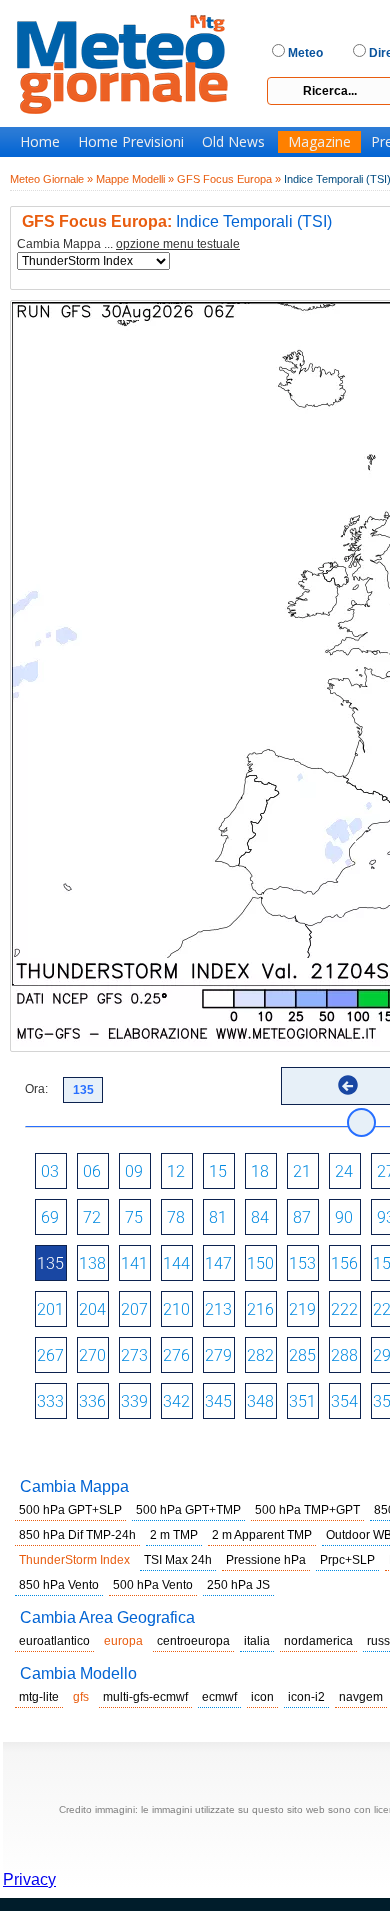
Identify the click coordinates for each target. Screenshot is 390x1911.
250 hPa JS (238, 1585)
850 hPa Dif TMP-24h (77, 1535)
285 (302, 1355)
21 (302, 1171)
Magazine (319, 142)
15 (218, 1171)
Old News (233, 142)
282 (260, 1355)
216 (260, 1309)
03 (50, 1171)
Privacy (29, 1879)
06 (92, 1171)
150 (260, 1263)
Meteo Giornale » (51, 179)
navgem (361, 1697)
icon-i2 (306, 1697)
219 (302, 1309)
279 (218, 1355)
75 (134, 1217)
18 (260, 1171)
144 (176, 1263)
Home (40, 142)
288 (344, 1355)
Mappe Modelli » (135, 179)
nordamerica (318, 1641)
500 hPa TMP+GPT (307, 1510)
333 (50, 1401)
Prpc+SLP (347, 1560)
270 (92, 1355)
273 (134, 1355)
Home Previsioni (131, 142)
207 (134, 1309)
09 (134, 1171)
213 (218, 1309)
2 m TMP (174, 1535)
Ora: (36, 1089)
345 (218, 1401)
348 (260, 1401)
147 (218, 1263)
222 (344, 1309)
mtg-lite (39, 1697)
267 (50, 1355)
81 (218, 1217)
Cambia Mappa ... (128, 244)
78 (176, 1217)
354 (344, 1401)
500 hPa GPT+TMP (188, 1510)
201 (50, 1309)
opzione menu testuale (178, 244)
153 (302, 1263)
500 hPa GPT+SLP (70, 1510)
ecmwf (219, 1697)
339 (134, 1401)
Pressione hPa (266, 1560)
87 (302, 1217)
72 (92, 1217)
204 (92, 1309)
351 (302, 1401)
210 (176, 1309)
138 (92, 1263)
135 (50, 1263)
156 (344, 1263)
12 (176, 1171)
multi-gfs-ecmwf (145, 1697)
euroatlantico (54, 1641)
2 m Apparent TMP (262, 1535)
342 (176, 1401)
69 (50, 1217)
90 (344, 1217)
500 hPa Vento (153, 1585)
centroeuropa (193, 1641)
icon (262, 1697)
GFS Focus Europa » (229, 179)
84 (260, 1217)
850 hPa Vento (59, 1585)
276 (176, 1355)
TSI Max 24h (178, 1560)
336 (92, 1401)
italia (257, 1641)
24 (344, 1171)
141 (134, 1263)
